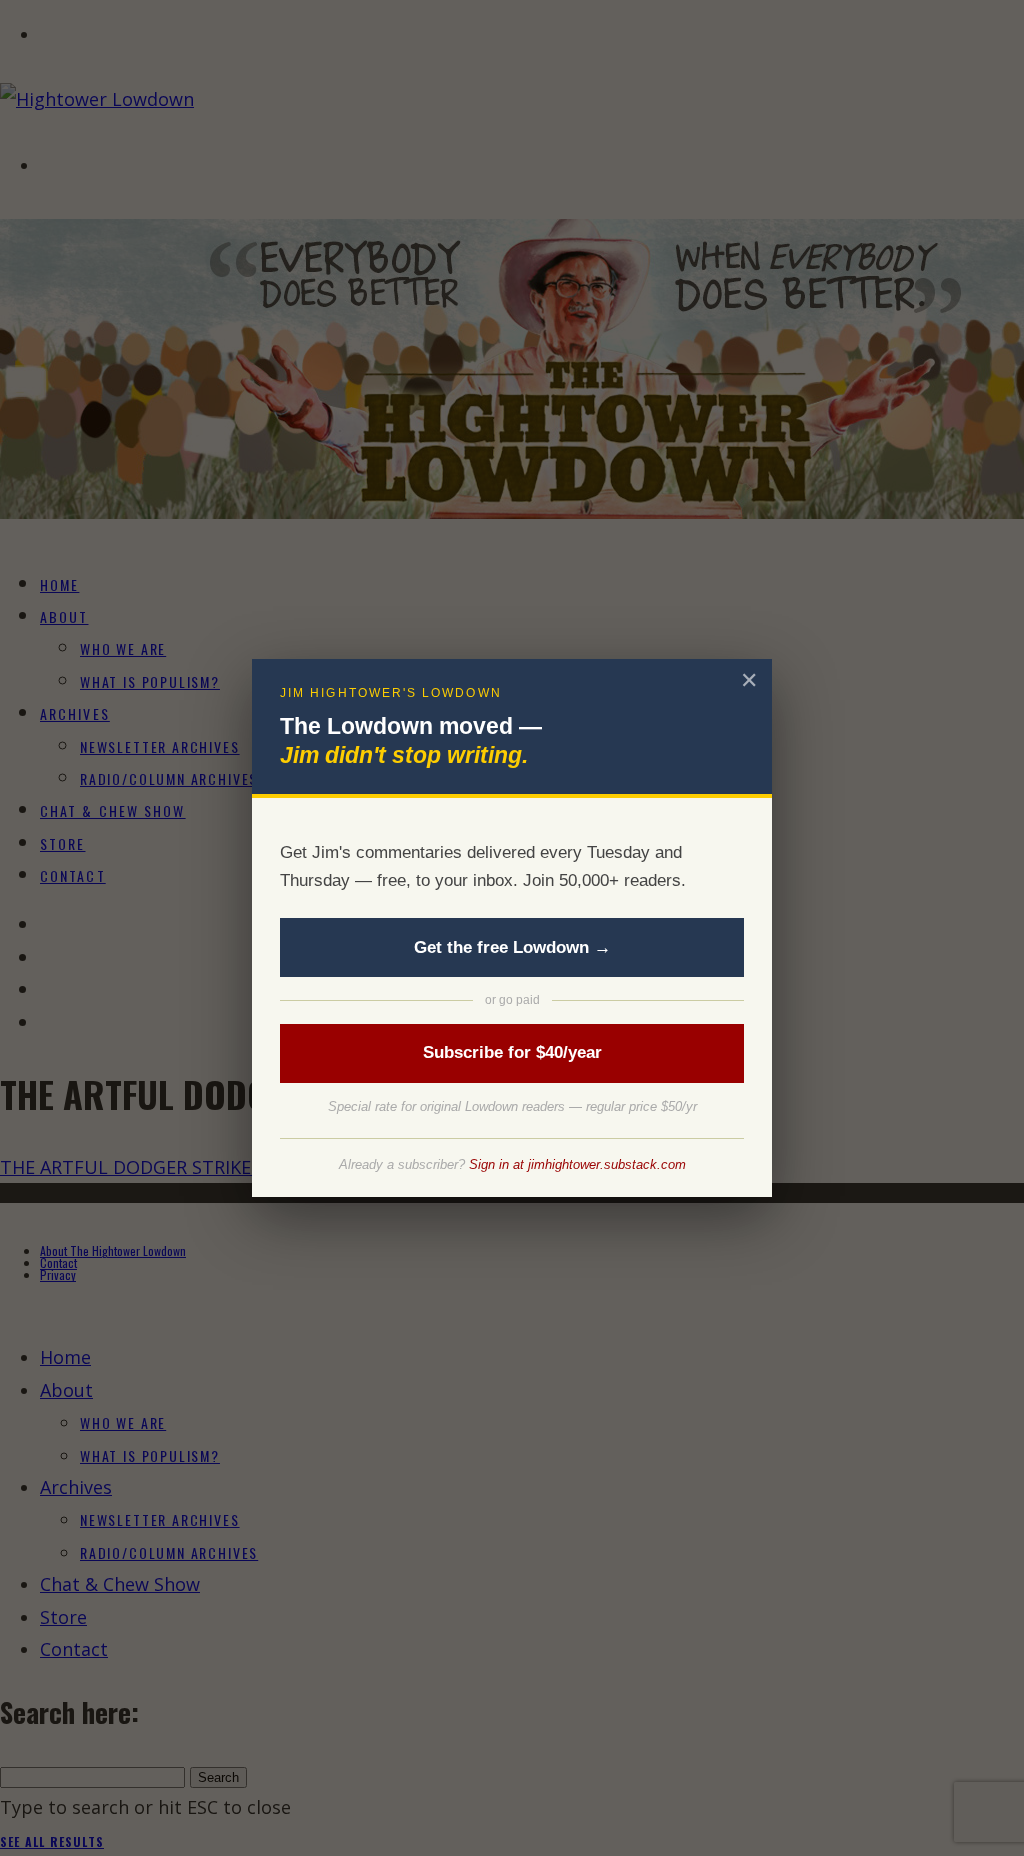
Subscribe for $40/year (512, 1052)
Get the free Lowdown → (512, 947)
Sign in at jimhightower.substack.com (577, 1164)
